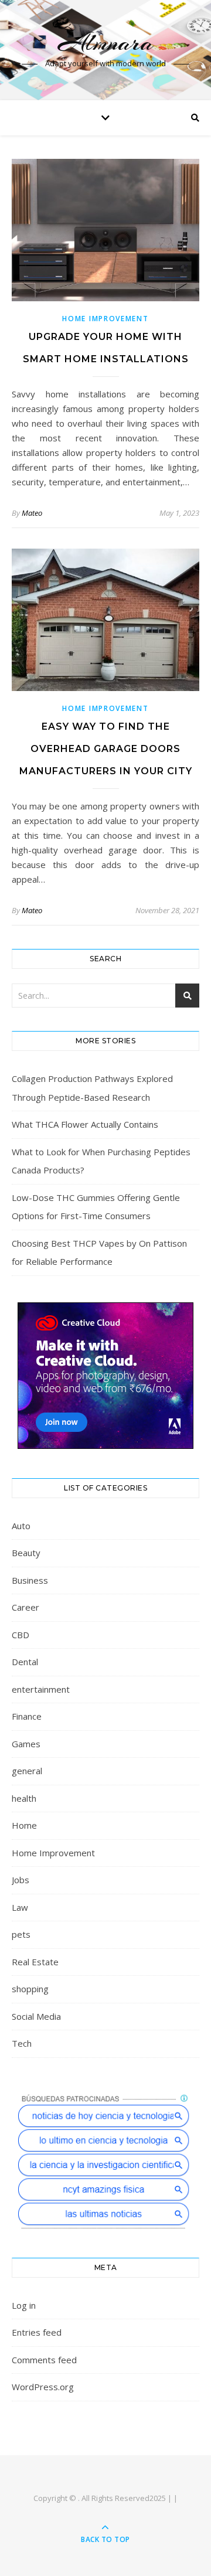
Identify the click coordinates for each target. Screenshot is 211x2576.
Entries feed (37, 2332)
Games (26, 1744)
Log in (24, 2305)
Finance (27, 1716)
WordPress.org (43, 2387)
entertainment (41, 1689)
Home (24, 1825)
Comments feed (44, 2360)
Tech (22, 2043)
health (24, 1798)
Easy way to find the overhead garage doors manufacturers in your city (106, 749)
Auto (21, 1526)
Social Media (36, 2016)
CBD (21, 1635)
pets (21, 1934)
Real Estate (35, 1962)
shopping (30, 1989)
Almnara (106, 42)
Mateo (32, 513)
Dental (25, 1662)
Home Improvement (105, 319)
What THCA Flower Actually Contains (85, 1124)
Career (25, 1607)
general (27, 1771)
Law (20, 1907)
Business (30, 1580)
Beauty (26, 1553)
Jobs (21, 1880)
